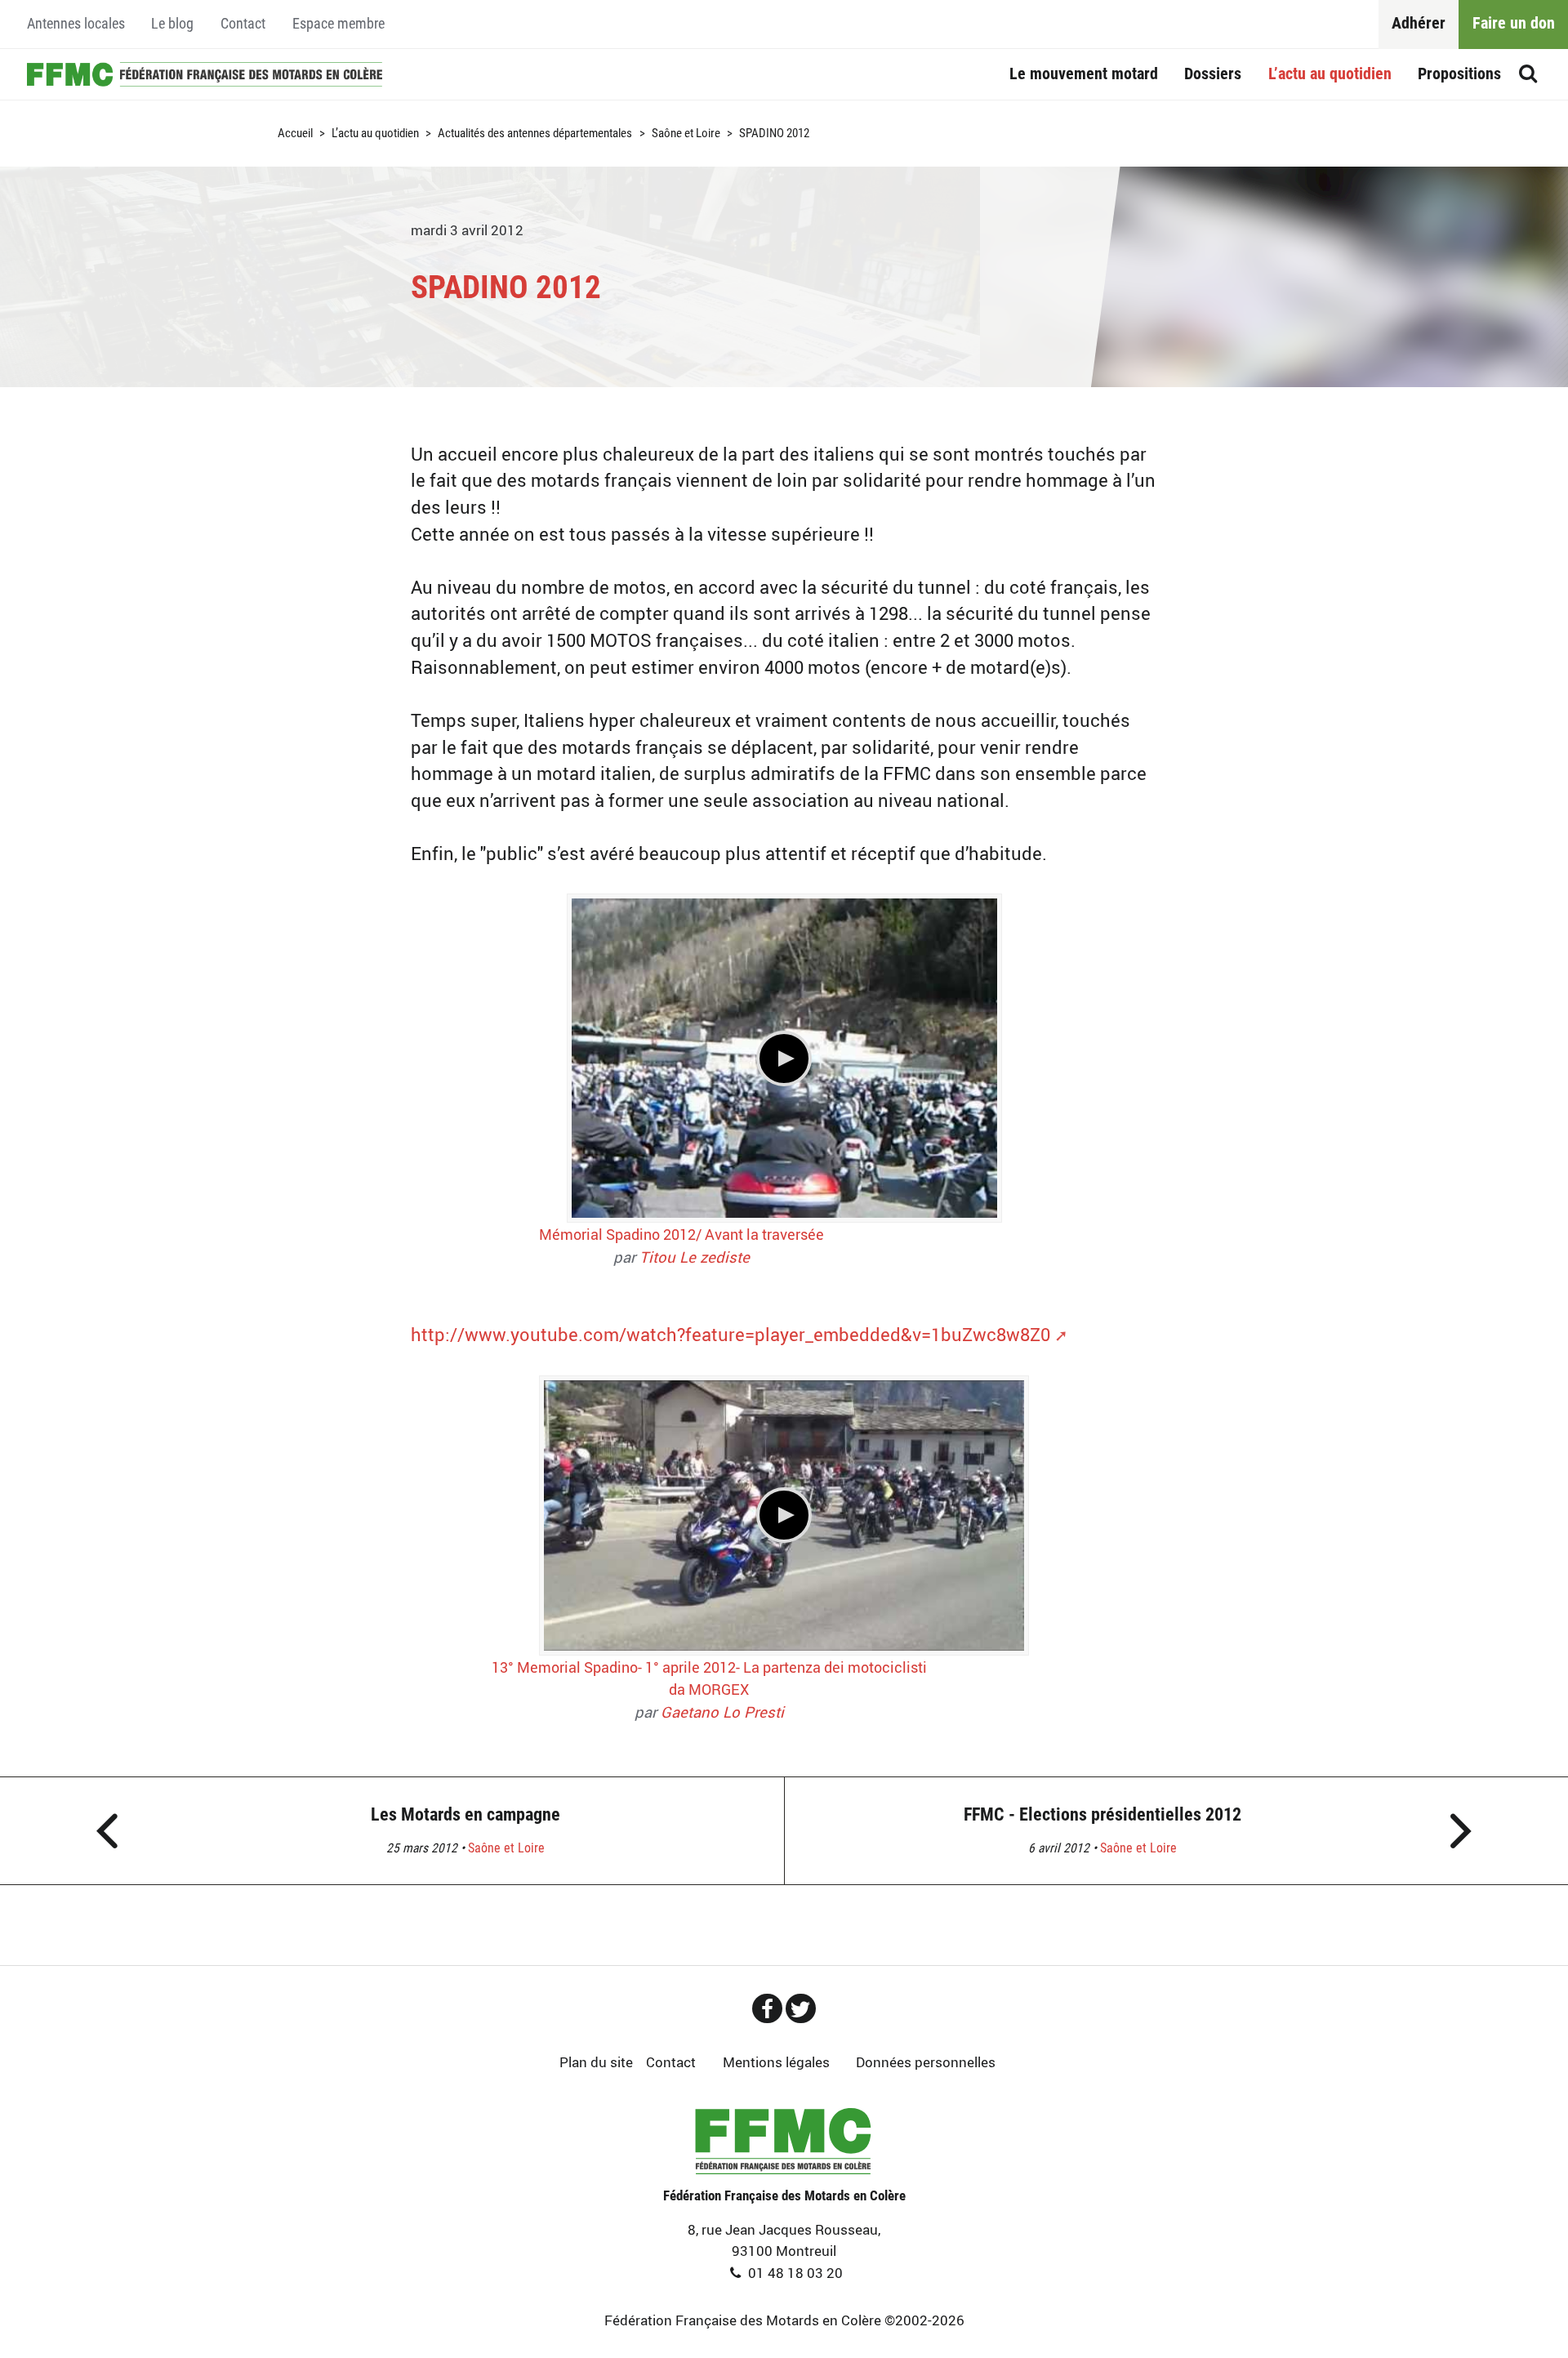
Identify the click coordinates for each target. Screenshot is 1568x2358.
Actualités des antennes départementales (535, 134)
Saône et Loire (686, 134)
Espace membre (339, 24)
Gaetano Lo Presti (722, 1712)
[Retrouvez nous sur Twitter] (801, 2008)
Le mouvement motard (1084, 74)
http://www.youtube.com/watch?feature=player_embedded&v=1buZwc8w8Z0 (731, 1334)
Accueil (205, 75)
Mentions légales (776, 2062)
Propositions (1459, 74)
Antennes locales (76, 24)
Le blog (172, 24)
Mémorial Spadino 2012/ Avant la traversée (682, 1234)
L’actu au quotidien (1330, 74)
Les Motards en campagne (465, 1814)
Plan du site (596, 2062)
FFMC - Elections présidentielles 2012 (1102, 1814)
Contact (243, 24)
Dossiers (1213, 74)
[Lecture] (784, 1059)
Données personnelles (926, 2062)
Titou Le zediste (695, 1257)
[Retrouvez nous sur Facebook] (767, 2008)
